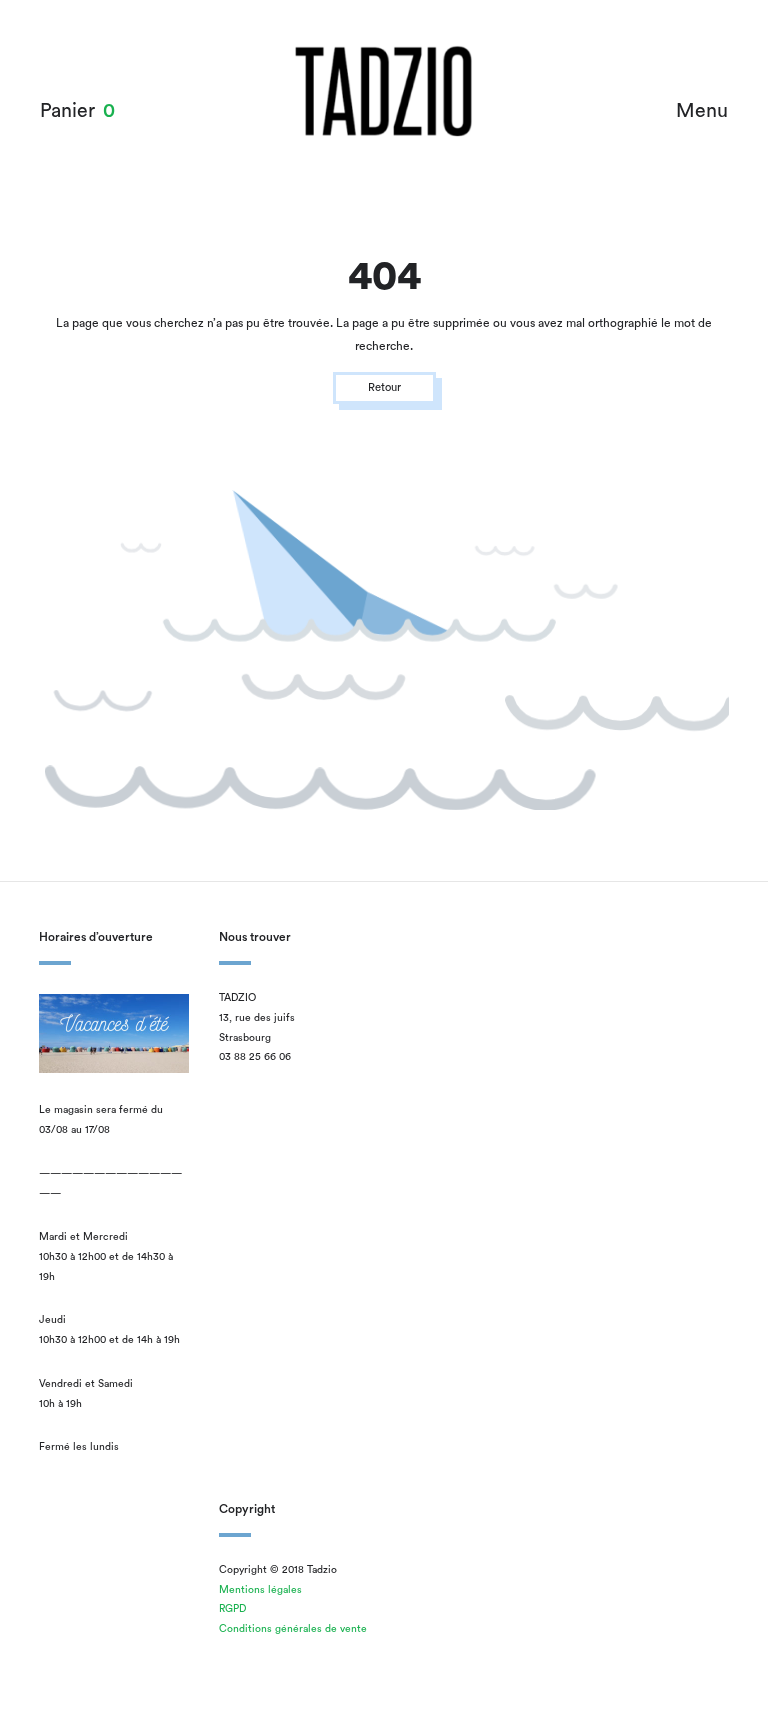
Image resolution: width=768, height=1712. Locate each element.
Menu (702, 111)
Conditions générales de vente (293, 1629)
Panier (67, 111)
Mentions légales (260, 1590)
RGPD (232, 1609)
